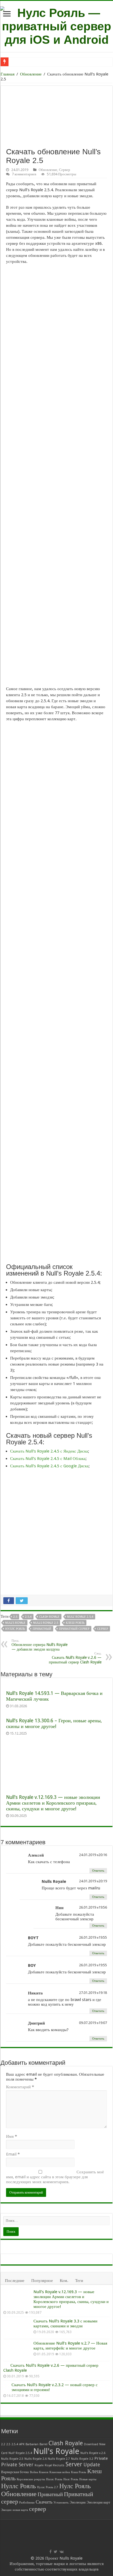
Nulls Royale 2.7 (59, 2459)
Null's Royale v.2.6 (93, 2453)
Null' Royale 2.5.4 (80, 1617)
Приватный (42, 1629)
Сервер (65, 170)
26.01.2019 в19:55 (93, 1937)
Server (74, 2464)
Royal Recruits (55, 2465)
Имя (12, 2136)
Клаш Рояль (79, 2472)
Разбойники (27, 2503)
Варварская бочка (15, 2472)
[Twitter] (56, 2552)
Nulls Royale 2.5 (46, 1623)
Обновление (31, 74)
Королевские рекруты (31, 2479)
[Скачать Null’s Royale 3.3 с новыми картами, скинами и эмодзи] (17, 2328)
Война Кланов (39, 2472)
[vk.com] (62, 2552)
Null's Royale (15, 1623)
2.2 (3, 2444)
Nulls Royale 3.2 (82, 2459)
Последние (15, 2281)
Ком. (64, 2281)
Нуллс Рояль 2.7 (48, 2487)
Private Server (17, 2465)
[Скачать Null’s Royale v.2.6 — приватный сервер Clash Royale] (5, 2365)
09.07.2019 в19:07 (93, 2023)
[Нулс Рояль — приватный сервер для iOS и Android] (56, 25)
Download (91, 2444)
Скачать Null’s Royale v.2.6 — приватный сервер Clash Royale (75, 1658)
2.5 (15, 1617)
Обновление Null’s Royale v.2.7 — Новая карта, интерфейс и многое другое (70, 2346)
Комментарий (20, 2087)
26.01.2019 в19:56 (93, 1907)
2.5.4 (28, 1617)
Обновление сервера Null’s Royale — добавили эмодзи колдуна (39, 1645)
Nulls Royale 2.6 (36, 2459)
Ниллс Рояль (54, 2479)
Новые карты (88, 2479)
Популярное (42, 2281)
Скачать (44, 2502)
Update (92, 2465)
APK (22, 2444)
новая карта (20, 2510)
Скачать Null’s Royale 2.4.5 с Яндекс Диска (49, 1451)
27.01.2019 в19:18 (93, 1993)
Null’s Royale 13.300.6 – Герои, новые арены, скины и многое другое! (54, 1723)
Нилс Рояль (71, 2479)
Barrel (43, 2444)
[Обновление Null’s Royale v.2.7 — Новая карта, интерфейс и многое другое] (17, 2350)
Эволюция (78, 2502)
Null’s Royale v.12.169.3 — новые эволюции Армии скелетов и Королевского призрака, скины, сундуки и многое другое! (53, 1803)
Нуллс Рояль (15, 1629)
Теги (79, 2281)
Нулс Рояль (75, 2486)
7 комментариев (24, 174)
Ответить (98, 1871)
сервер (103, 1629)
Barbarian (32, 2444)
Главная (8, 74)
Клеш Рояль (75, 1623)
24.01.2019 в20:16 (93, 1855)
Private (101, 2458)
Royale (39, 2465)
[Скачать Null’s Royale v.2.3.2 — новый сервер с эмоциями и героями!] (6, 2385)
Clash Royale (49, 1617)
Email (13, 2154)
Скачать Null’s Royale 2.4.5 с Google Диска (49, 1466)
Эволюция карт (98, 2502)
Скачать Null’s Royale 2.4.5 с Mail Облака (48, 1459)
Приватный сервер (74, 1629)
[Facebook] (50, 2552)
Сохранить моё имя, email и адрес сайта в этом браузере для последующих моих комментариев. (55, 2177)
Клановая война (60, 2472)
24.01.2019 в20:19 (93, 1881)
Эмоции (6, 2510)
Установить (61, 2503)
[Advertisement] (56, 786)
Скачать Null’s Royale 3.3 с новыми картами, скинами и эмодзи (65, 2324)
